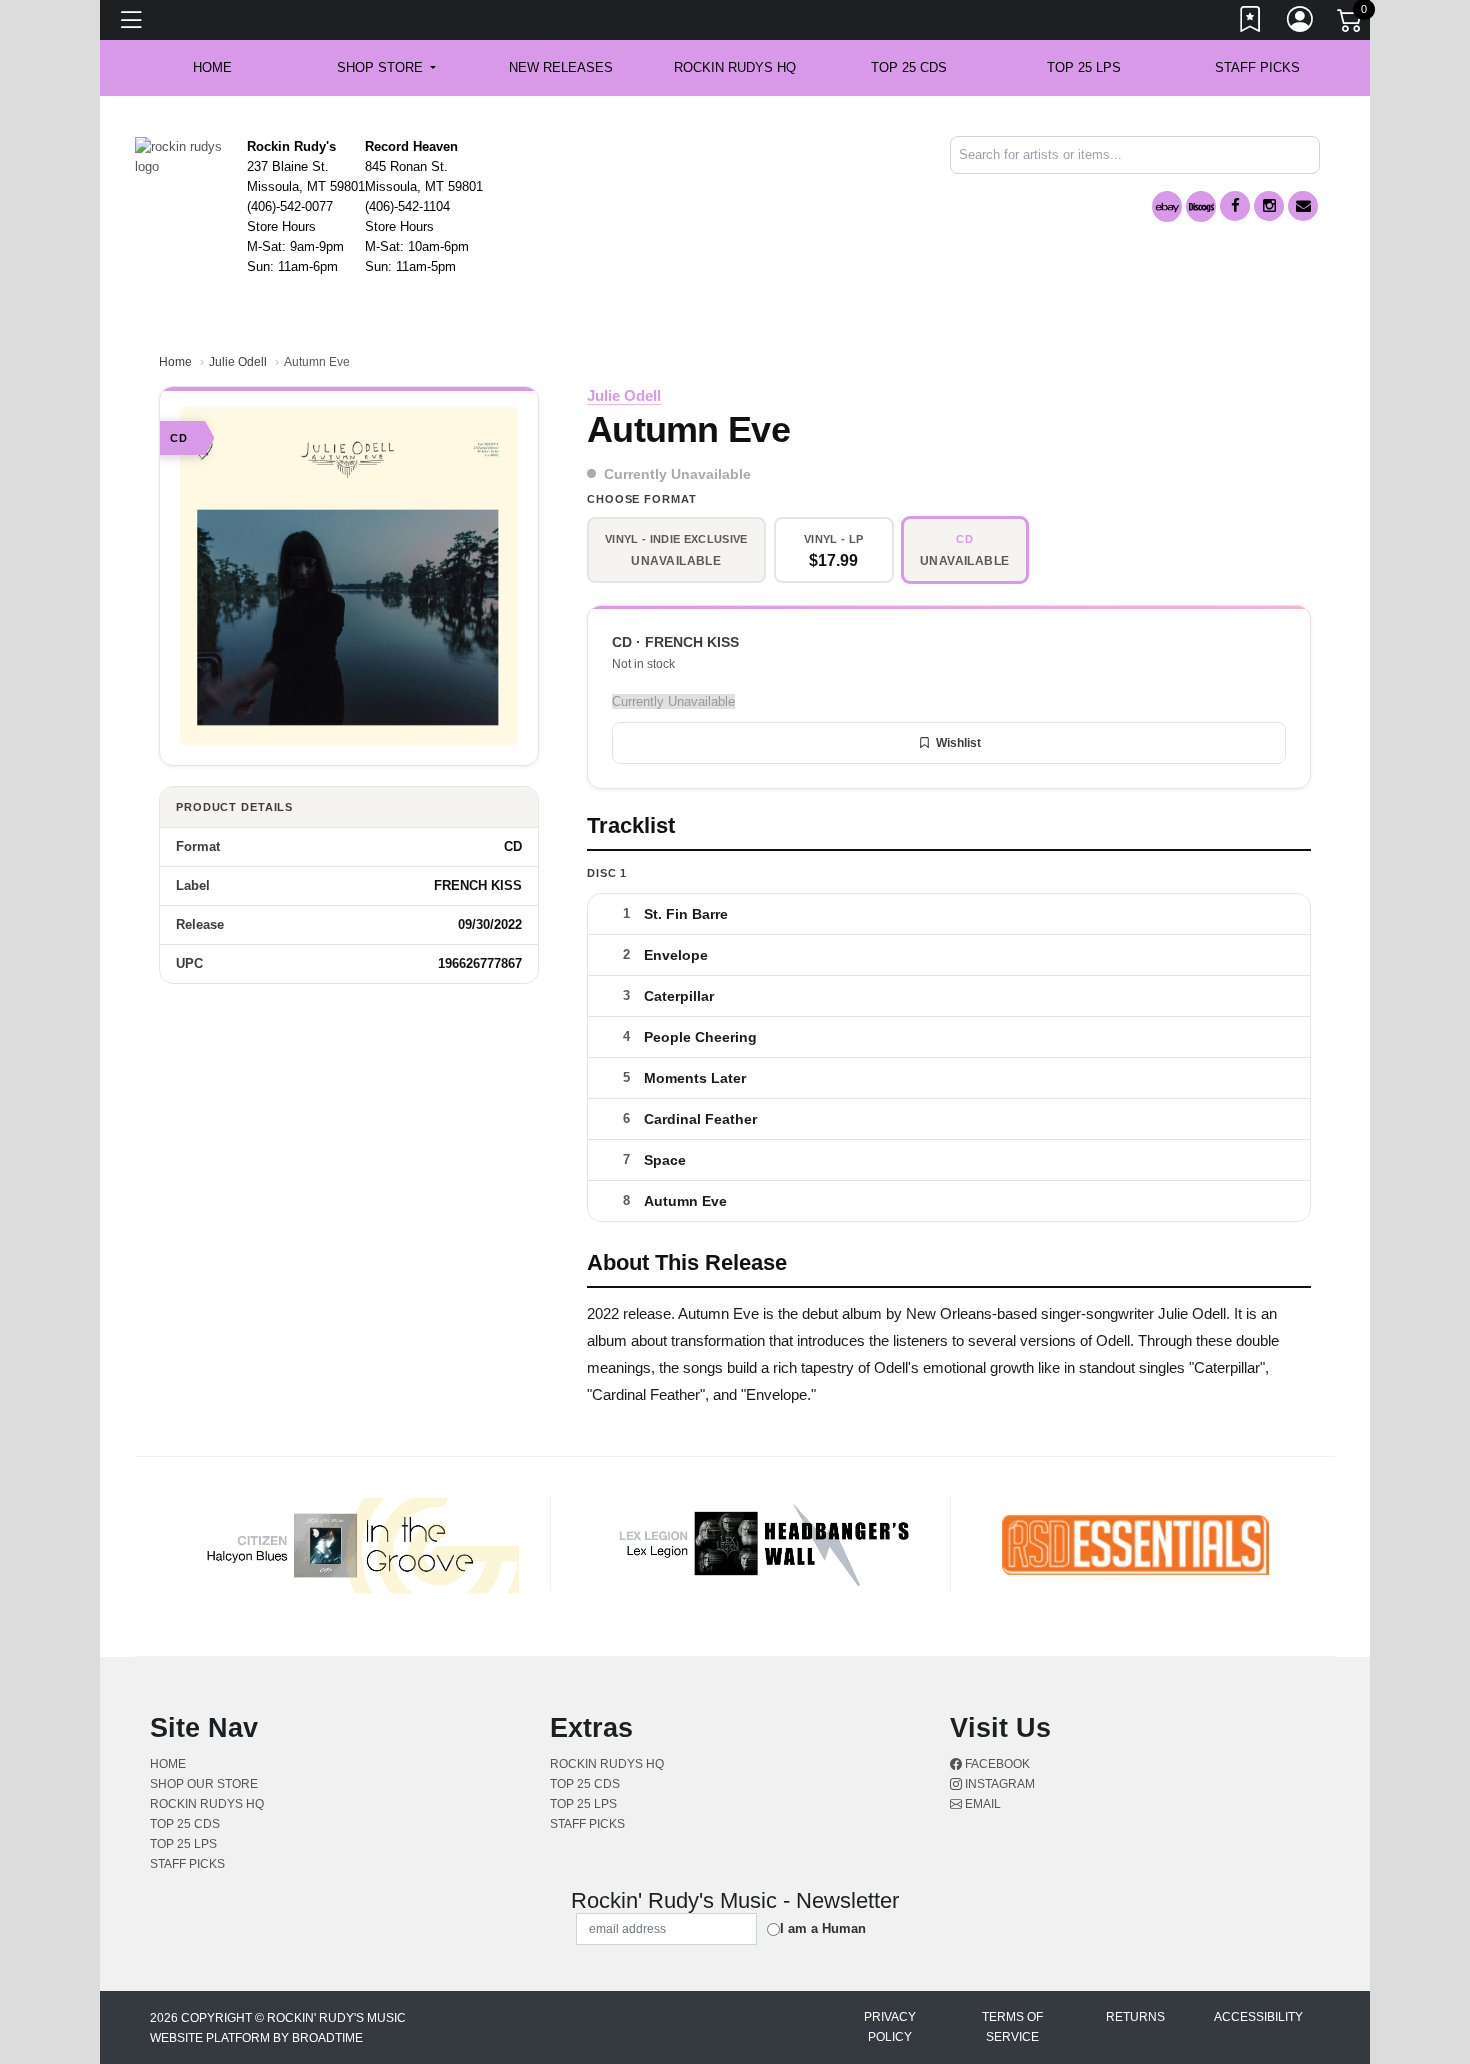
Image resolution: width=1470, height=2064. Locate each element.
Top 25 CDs (909, 67)
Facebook (996, 1764)
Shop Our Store (204, 1784)
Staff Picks (1257, 67)
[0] (1351, 24)
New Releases (561, 67)
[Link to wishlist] (1251, 23)
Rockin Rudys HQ (735, 67)
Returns (1135, 2017)
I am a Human (823, 1928)
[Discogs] (1201, 206)
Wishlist (958, 743)
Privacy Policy (890, 2027)
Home (175, 362)
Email (981, 1804)
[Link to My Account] (1301, 23)
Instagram (998, 1784)
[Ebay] (1167, 206)
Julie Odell (238, 362)
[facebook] (1235, 206)
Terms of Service (1012, 2027)
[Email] (1303, 206)
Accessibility (1258, 2017)
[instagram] (1269, 206)
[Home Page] (183, 155)
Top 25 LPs (1084, 67)
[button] (386, 68)
